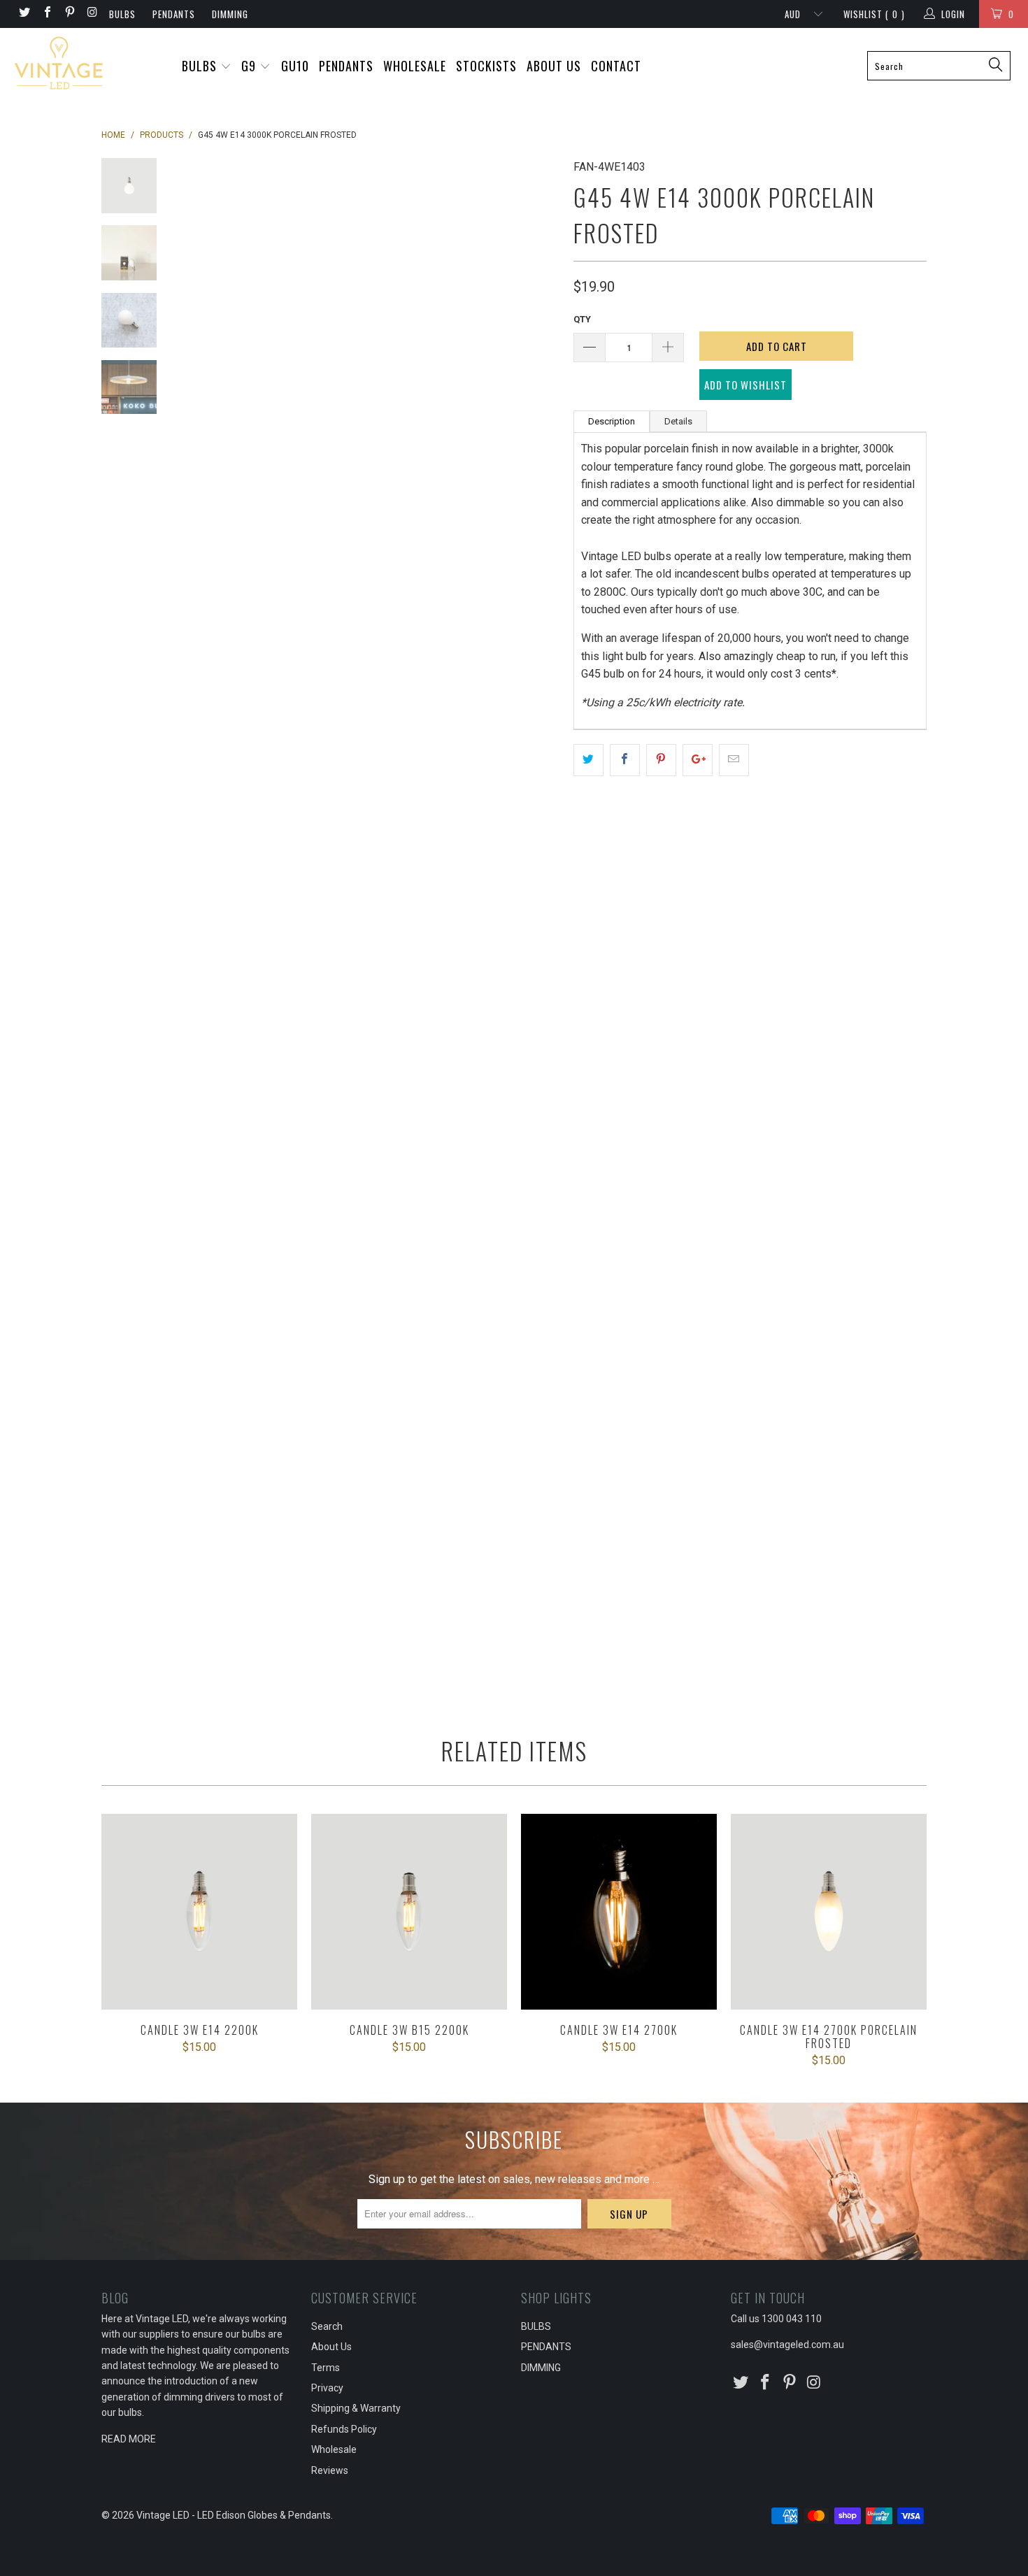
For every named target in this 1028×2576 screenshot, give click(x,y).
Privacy (327, 2388)
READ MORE (129, 2439)
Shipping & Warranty (356, 2408)
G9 (250, 66)
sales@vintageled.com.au (787, 2345)
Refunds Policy (344, 2429)
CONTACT (616, 66)
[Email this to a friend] (734, 760)
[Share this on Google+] (698, 760)
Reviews (330, 2470)
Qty (582, 319)
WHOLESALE (415, 66)
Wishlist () (874, 14)
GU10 (295, 66)
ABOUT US (554, 66)
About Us (331, 2347)
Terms (326, 2368)
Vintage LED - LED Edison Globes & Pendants (234, 2515)
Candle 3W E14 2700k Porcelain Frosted (829, 1912)
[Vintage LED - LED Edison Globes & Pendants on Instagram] (92, 14)
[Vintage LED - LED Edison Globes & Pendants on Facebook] (46, 14)
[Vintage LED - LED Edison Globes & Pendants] (89, 64)
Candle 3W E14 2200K (199, 1912)
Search (327, 2326)
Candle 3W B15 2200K (409, 1912)
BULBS (122, 14)
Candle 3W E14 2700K (619, 1912)
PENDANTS (174, 14)
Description (612, 421)
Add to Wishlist (745, 385)
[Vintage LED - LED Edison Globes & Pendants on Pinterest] (69, 14)
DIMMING (230, 14)
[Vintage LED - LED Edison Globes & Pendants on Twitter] (24, 14)
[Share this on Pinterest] (661, 760)
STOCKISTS (486, 66)
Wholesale (334, 2449)
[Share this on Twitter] (588, 760)
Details (678, 421)
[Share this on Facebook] (625, 760)
